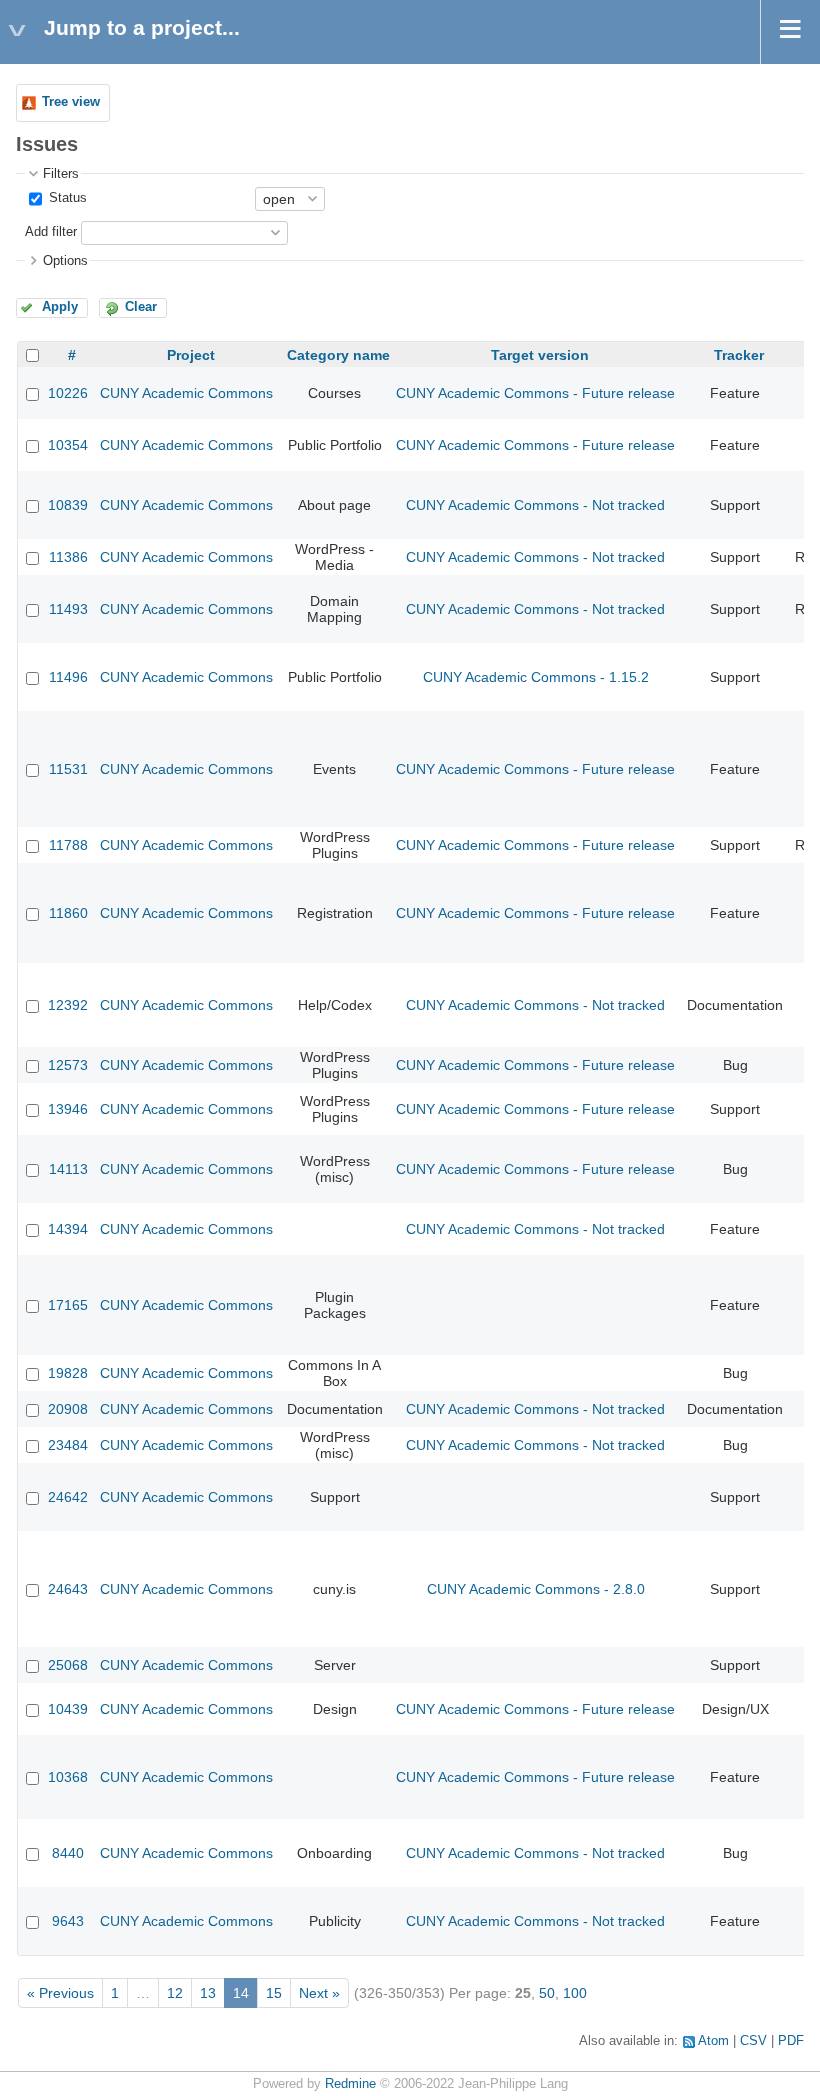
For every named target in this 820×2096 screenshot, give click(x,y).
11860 (68, 913)
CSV (753, 2041)
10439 (68, 1709)
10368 (68, 1777)
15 (274, 1993)
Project (191, 355)
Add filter (51, 232)
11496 (68, 677)
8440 (68, 1853)
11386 (68, 557)
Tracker (739, 355)
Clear (141, 307)
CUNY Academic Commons (186, 393)
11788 (68, 845)
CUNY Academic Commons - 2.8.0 (536, 1589)
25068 (68, 1665)
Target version (540, 355)
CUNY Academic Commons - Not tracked (535, 505)
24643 (68, 1589)
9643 (68, 1921)
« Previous (60, 1993)
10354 (68, 445)
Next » (319, 1993)
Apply (60, 307)
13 (208, 1993)
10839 (68, 505)
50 (547, 1993)
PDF (791, 2041)
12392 (68, 1005)
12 (175, 1993)
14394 (68, 1229)
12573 (68, 1065)
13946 (68, 1109)
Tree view (71, 102)
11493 (68, 609)
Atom (713, 2041)
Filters (61, 174)
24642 (68, 1497)
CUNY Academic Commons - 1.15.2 (536, 677)
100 (575, 1993)
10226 (68, 393)
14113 (68, 1169)
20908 (68, 1409)
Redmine (350, 2084)
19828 (68, 1373)
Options (65, 261)
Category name (338, 355)
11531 (68, 769)
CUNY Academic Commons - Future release (535, 393)
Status (66, 198)
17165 (68, 1305)
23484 (68, 1445)
